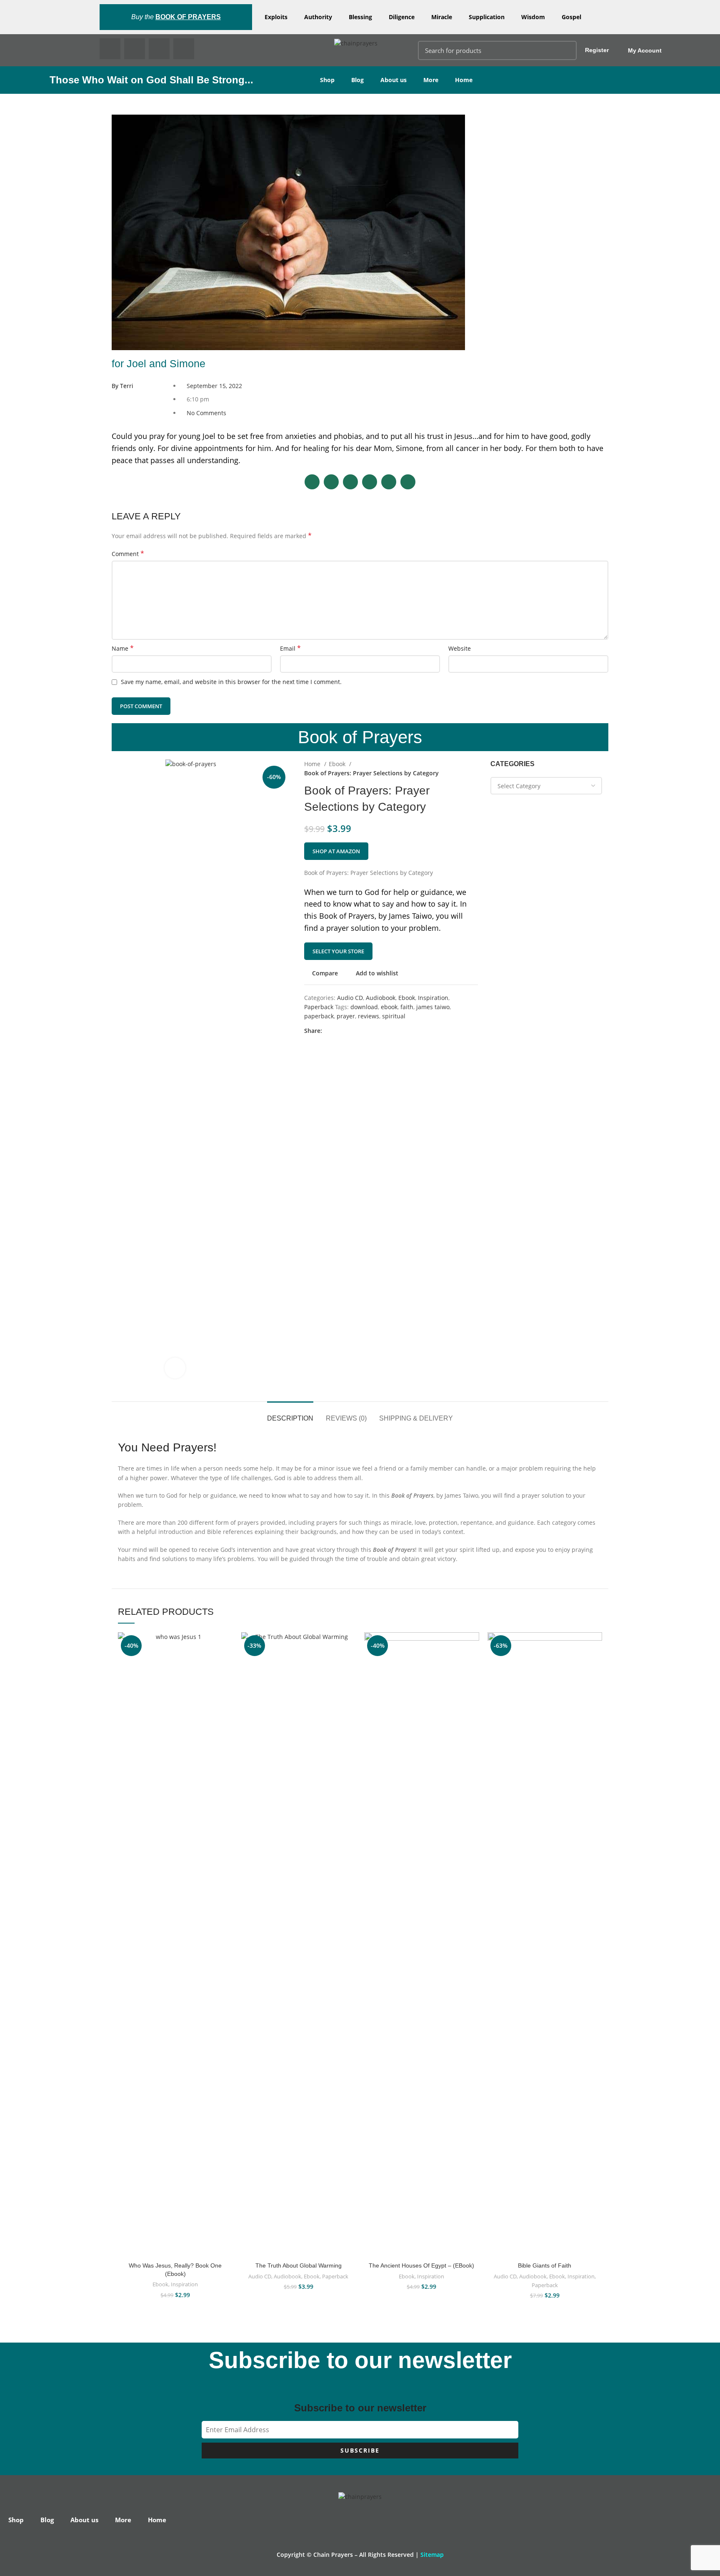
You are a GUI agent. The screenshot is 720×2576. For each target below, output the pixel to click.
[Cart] (694, 50)
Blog (357, 80)
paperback (319, 1016)
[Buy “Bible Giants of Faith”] (596, 1665)
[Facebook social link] (329, 1031)
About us (394, 80)
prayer (346, 1016)
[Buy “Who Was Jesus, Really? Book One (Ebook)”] (227, 1665)
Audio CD (350, 998)
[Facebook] (110, 49)
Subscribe (360, 2450)
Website (460, 648)
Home (464, 80)
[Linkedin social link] (358, 1031)
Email (290, 648)
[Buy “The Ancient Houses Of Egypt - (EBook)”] (473, 1665)
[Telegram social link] (367, 1031)
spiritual (394, 1016)
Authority (318, 17)
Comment (128, 554)
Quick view (227, 1683)
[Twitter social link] (339, 1031)
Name (123, 648)
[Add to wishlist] (227, 1646)
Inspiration (433, 998)
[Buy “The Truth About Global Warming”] (350, 1665)
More (431, 80)
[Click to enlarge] (175, 1368)
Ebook (338, 764)
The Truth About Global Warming (299, 2265)
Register (597, 50)
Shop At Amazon (336, 851)
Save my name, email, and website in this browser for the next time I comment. (231, 682)
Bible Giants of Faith (545, 2265)
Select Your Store (338, 951)
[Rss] (184, 49)
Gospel (571, 17)
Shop (327, 80)
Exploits (276, 17)
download (364, 1007)
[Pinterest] (159, 49)
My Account (645, 50)
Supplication (487, 17)
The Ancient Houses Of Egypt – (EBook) (421, 2265)
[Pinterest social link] (348, 1031)
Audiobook (381, 998)
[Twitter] (135, 49)
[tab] (290, 1414)
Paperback (319, 1007)
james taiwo (433, 1007)
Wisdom (533, 17)
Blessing (360, 17)
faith (407, 1007)
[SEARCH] (565, 50)
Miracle (442, 17)
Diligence (402, 17)
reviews (369, 1016)
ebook (389, 1007)
